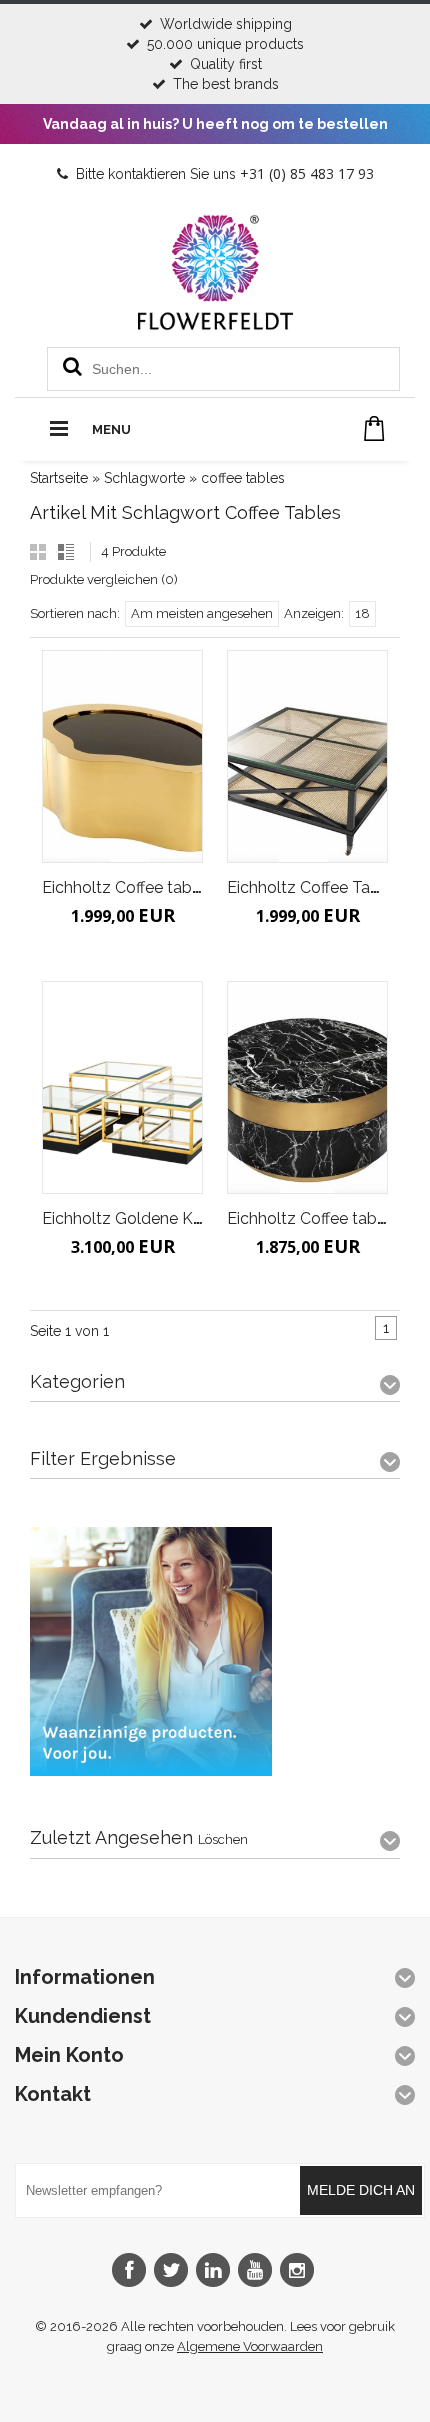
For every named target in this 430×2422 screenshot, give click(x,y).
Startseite (59, 478)
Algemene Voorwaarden (250, 2346)
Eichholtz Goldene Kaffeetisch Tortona (184, 1218)
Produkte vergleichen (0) (104, 579)
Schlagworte (144, 478)
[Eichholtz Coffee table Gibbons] (122, 756)
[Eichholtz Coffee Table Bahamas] (307, 756)
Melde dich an (361, 2190)
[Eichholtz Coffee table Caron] (307, 1087)
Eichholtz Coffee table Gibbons (156, 887)
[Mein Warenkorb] (374, 428)
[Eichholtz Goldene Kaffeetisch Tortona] (122, 1087)
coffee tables (243, 478)
